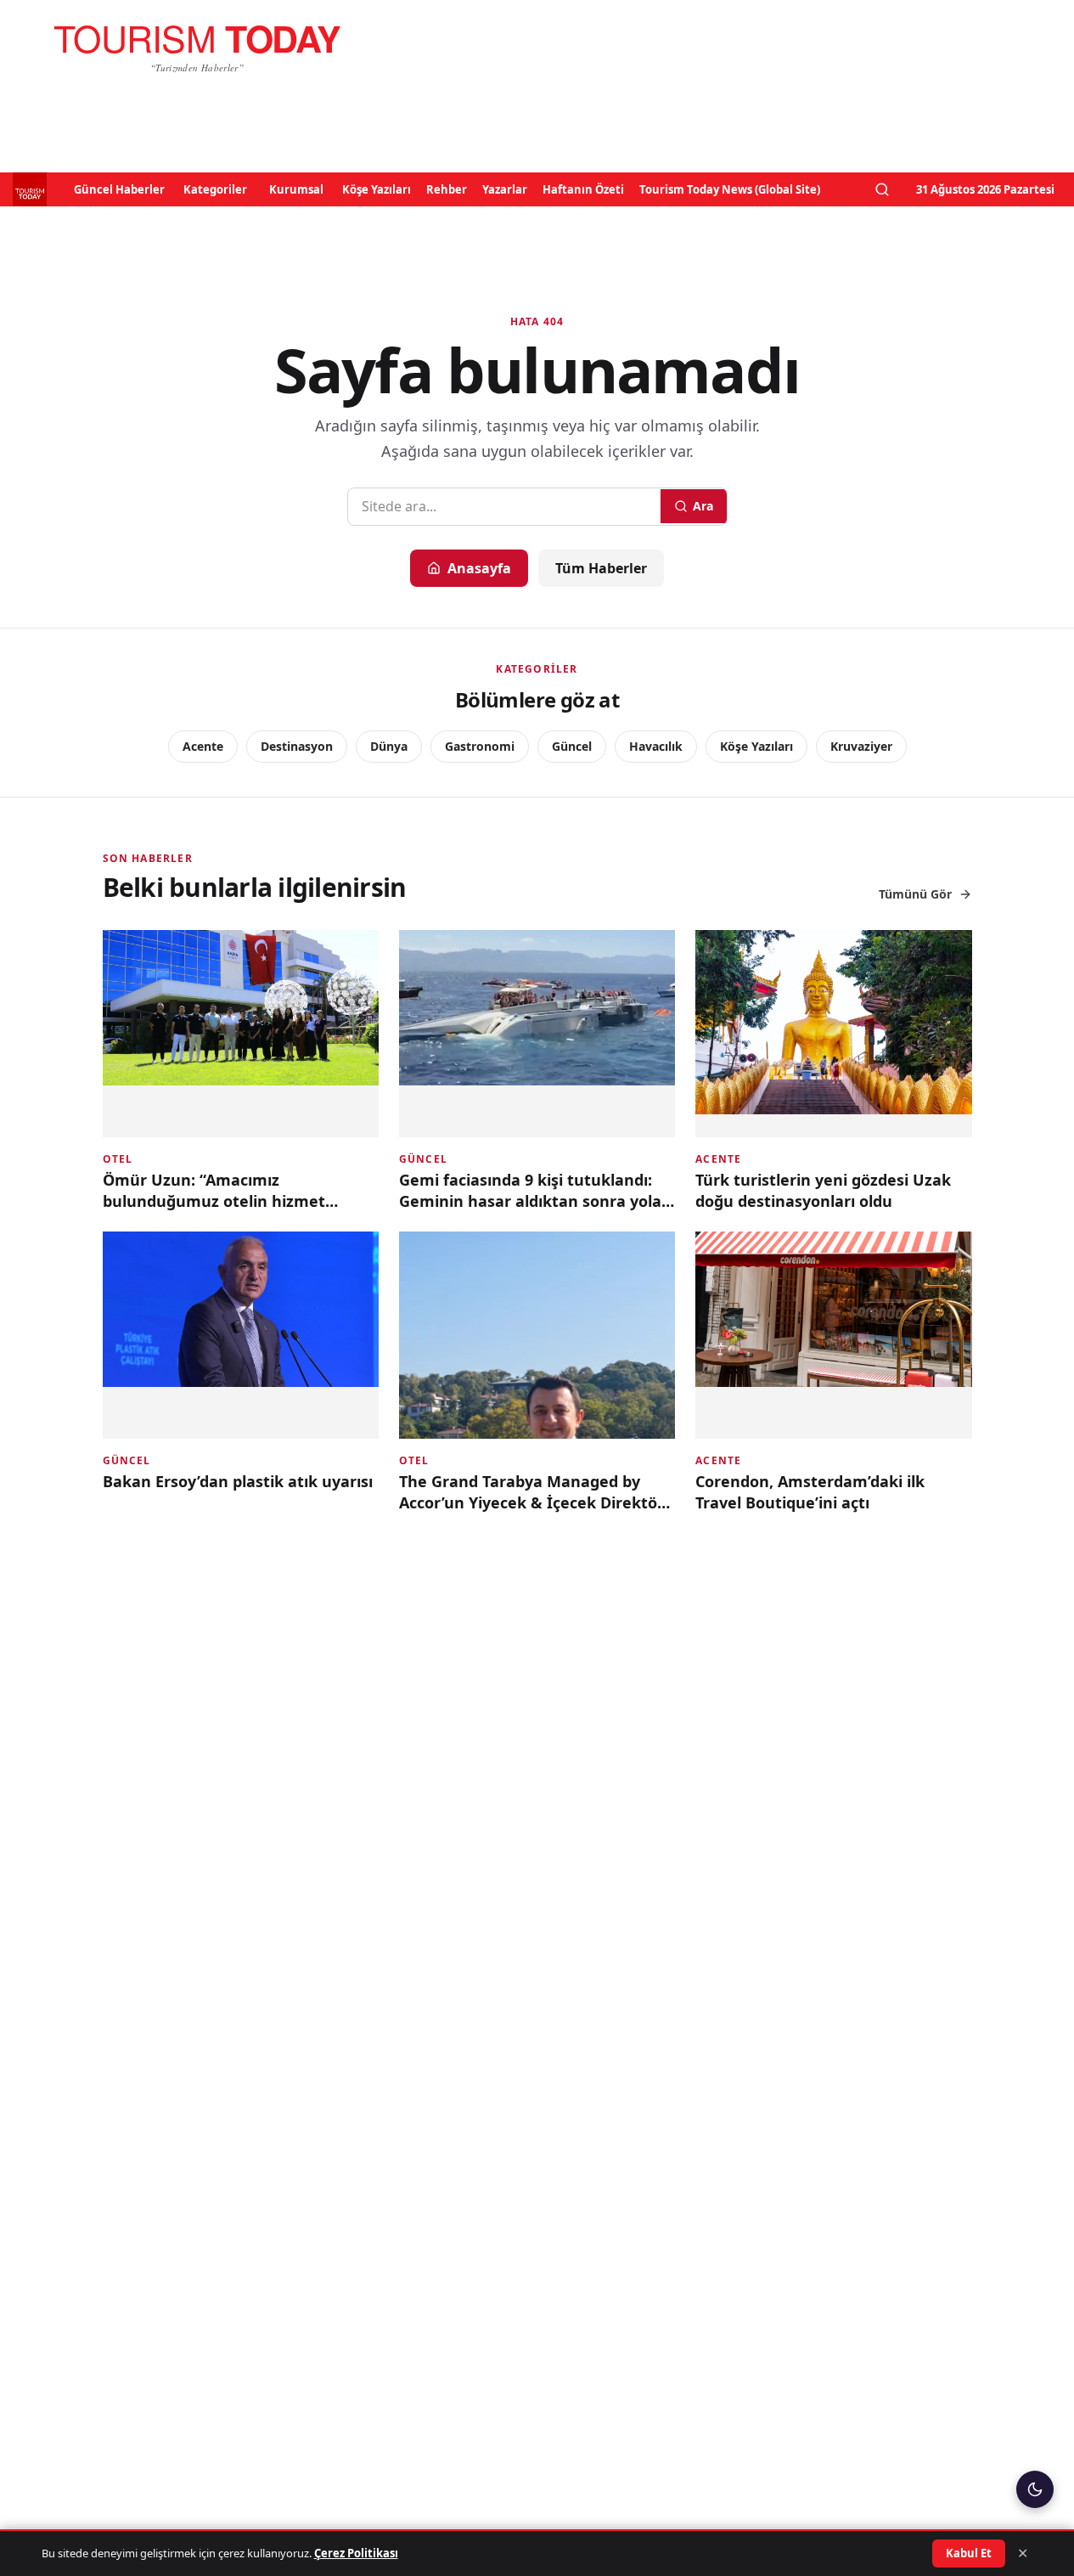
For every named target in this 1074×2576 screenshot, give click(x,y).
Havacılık (656, 746)
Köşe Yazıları (377, 189)
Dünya (389, 746)
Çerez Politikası (356, 2553)
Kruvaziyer (861, 746)
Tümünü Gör (915, 894)
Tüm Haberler (601, 568)
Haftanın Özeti (583, 189)
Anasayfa (479, 568)
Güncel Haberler (119, 189)
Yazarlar (505, 189)
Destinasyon (297, 746)
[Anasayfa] (197, 48)
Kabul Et (969, 2553)
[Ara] (882, 189)
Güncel (572, 746)
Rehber (447, 189)
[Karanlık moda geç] (1035, 2489)
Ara (703, 506)
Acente (203, 746)
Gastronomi (480, 746)
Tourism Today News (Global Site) (730, 189)
